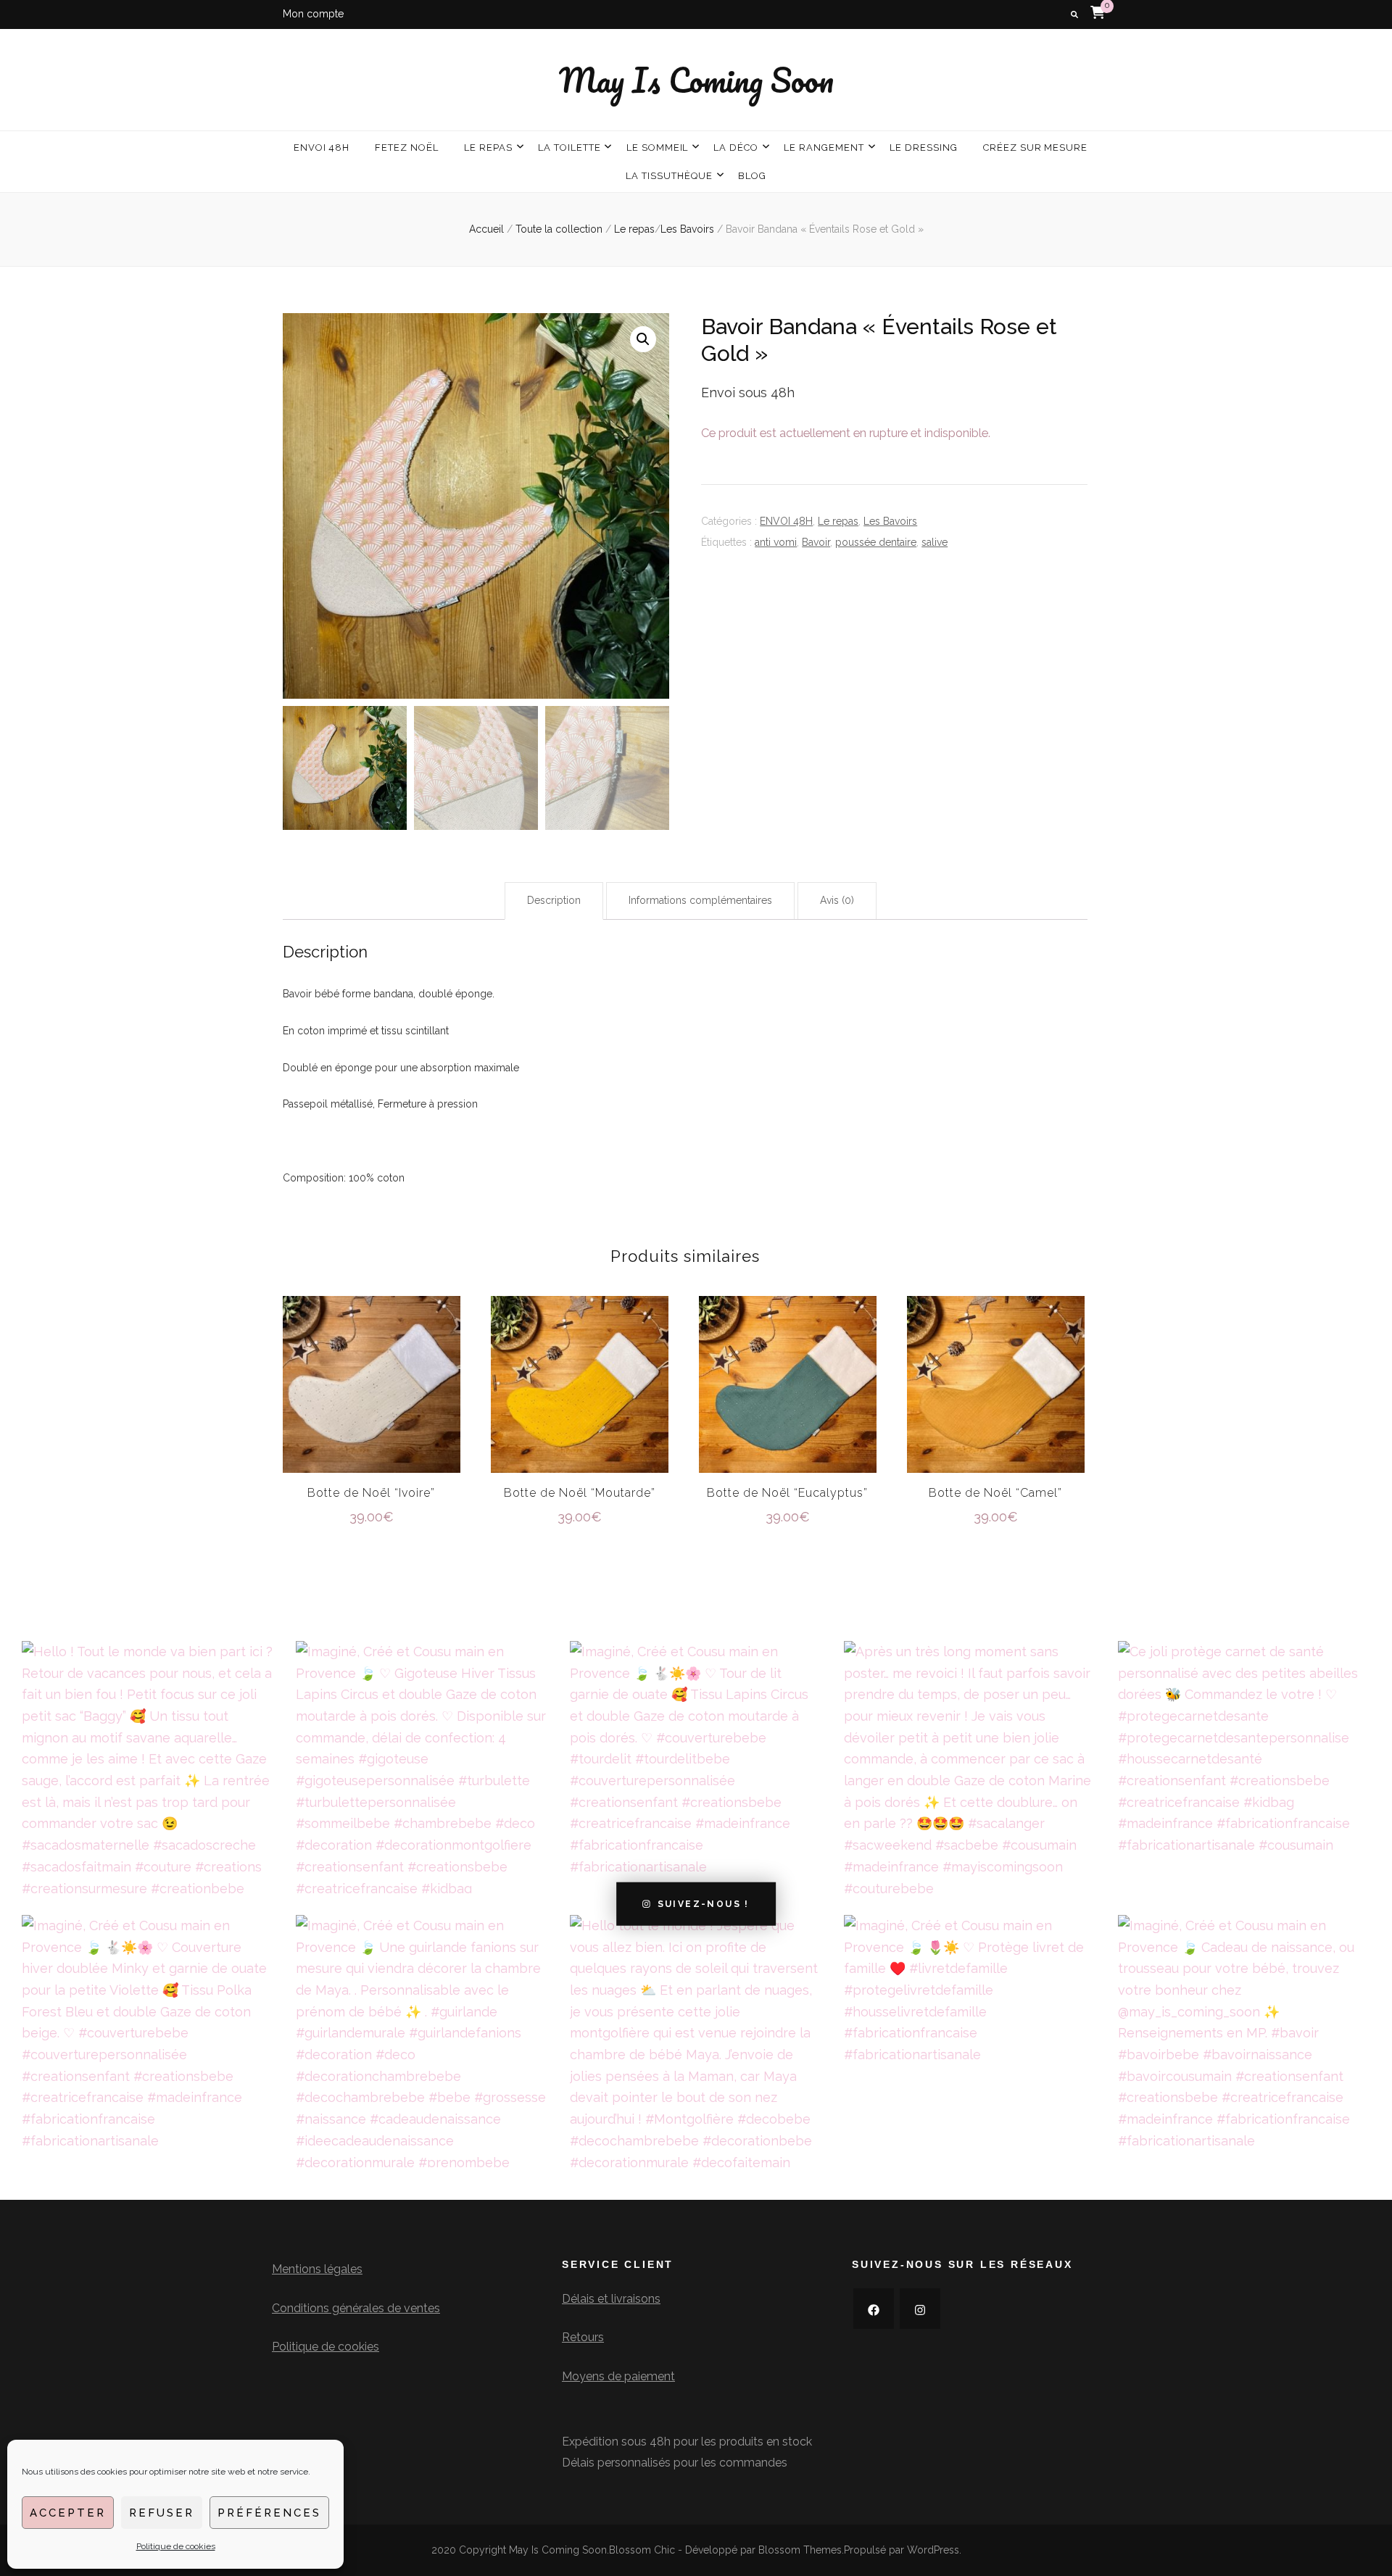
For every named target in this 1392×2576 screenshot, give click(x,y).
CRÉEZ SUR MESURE (1036, 148)
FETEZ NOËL (407, 148)
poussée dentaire (876, 542)
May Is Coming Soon (696, 80)
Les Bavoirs (890, 521)
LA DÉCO (736, 148)
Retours (583, 2337)
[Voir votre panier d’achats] (1098, 12)
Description (554, 900)
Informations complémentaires (700, 900)
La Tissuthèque (669, 176)
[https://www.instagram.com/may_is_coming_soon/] (920, 2309)
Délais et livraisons (611, 2299)
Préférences (269, 2513)
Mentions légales (317, 2269)
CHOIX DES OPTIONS (372, 1383)
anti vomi (776, 542)
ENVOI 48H (322, 148)
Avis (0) (837, 900)
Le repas (838, 521)
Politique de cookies (176, 2546)
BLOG (752, 176)
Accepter (68, 2513)
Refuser (162, 2513)
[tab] (554, 901)
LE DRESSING (924, 148)
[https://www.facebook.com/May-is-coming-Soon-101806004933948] (874, 2309)
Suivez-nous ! (704, 1904)
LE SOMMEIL (658, 148)
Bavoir (816, 542)
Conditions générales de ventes (356, 2308)
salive (935, 542)
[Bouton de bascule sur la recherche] (1074, 15)
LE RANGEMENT (824, 148)
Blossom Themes (800, 2550)
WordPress (933, 2550)
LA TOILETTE (569, 148)
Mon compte (313, 14)
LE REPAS (488, 148)
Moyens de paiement (618, 2376)
